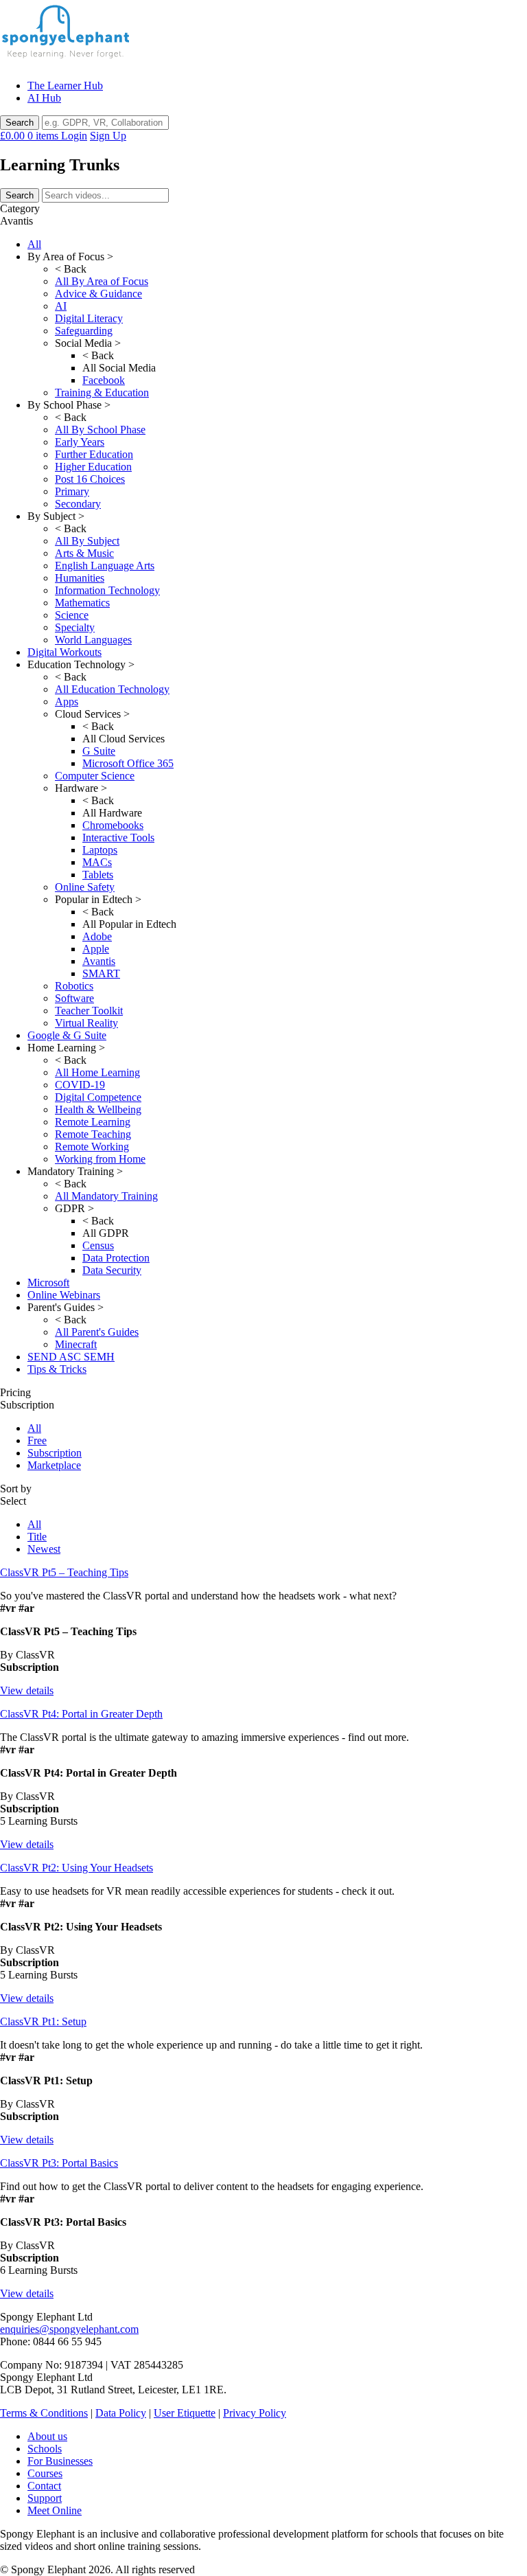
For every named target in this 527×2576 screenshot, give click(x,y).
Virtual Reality (86, 1023)
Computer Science (95, 776)
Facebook (104, 380)
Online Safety (85, 887)
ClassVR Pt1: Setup (43, 2021)
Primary (72, 491)
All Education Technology (112, 689)
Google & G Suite (67, 1035)
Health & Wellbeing (98, 1109)
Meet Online (55, 2510)
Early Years (80, 442)
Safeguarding (84, 331)
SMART (101, 973)
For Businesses (60, 2461)
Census (98, 1245)
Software (74, 998)
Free (37, 1440)
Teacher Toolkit (89, 1011)
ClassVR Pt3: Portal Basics (59, 2163)
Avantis (99, 961)
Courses (45, 2473)
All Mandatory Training (106, 1196)
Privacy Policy (255, 2413)
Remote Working (92, 1147)
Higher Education (93, 467)
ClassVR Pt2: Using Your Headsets (77, 1868)
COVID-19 (80, 1085)
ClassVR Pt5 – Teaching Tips (64, 1572)
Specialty (75, 627)
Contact (44, 2486)
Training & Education (102, 392)
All (34, 244)
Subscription (55, 1453)
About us (47, 2436)
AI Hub (44, 98)
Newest (44, 1549)
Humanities (80, 578)
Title (37, 1537)
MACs (97, 862)
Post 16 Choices (90, 479)
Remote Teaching (93, 1134)
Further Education (94, 454)
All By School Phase (100, 430)
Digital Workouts (65, 652)
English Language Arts (105, 566)
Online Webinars (64, 1295)
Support (45, 2498)
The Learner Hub (65, 86)
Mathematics (82, 603)
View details (27, 1690)
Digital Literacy (89, 318)
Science (72, 615)
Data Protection (116, 1258)
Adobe (97, 936)
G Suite (99, 751)
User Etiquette (185, 2413)
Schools (45, 2449)
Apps (67, 702)
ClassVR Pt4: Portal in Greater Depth (81, 1714)
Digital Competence (98, 1097)
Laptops (100, 850)
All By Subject (87, 541)
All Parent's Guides (97, 1332)
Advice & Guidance (98, 294)
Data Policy (121, 2413)
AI (61, 306)
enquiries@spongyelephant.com (69, 2329)
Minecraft (76, 1344)
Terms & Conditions (44, 2413)
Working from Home (100, 1159)
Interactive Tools (118, 837)
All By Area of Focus (102, 281)
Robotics (74, 986)
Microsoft (48, 1283)
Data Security (112, 1270)
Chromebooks (113, 825)
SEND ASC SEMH (71, 1357)
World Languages (93, 640)
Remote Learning (93, 1122)
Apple (96, 949)
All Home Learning (97, 1072)
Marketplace (54, 1465)
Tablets (98, 875)
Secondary (78, 504)
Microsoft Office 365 (128, 763)
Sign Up (108, 136)
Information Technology (107, 590)
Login (74, 136)
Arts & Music (84, 553)
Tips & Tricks (57, 1369)
